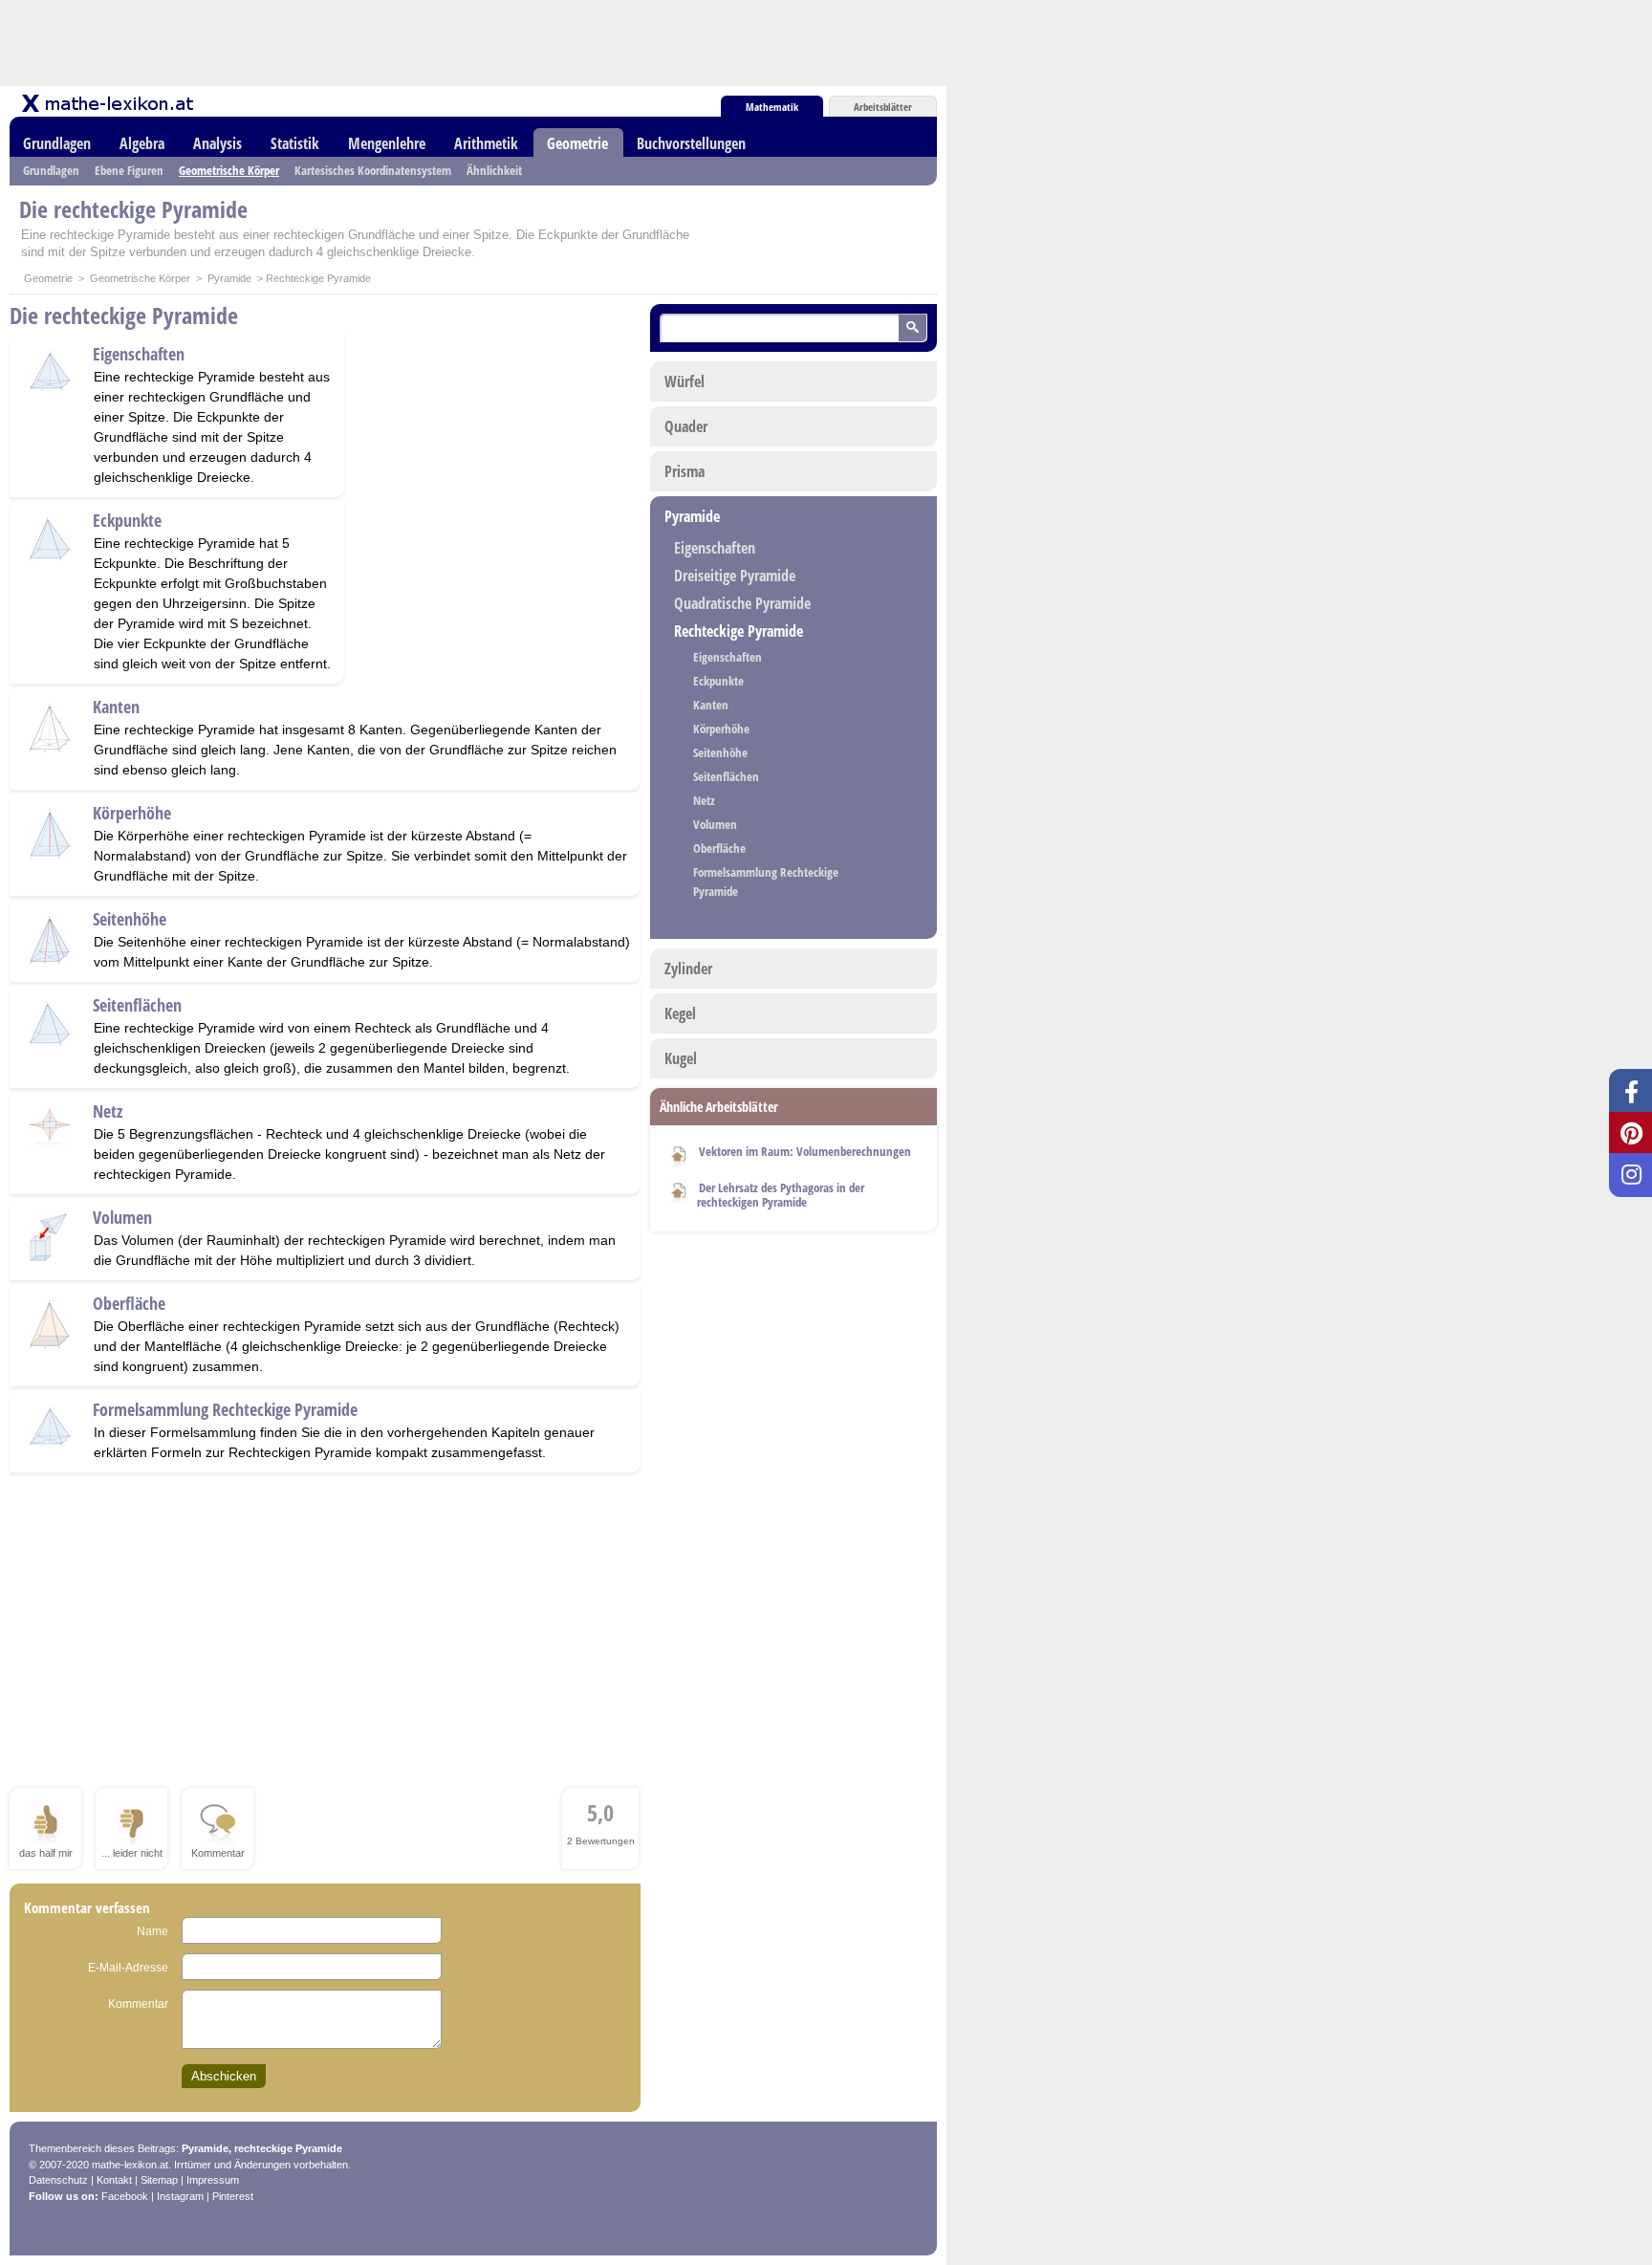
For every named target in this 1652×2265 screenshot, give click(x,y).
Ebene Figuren (129, 170)
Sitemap (159, 2180)
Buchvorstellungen (691, 143)
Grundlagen (57, 143)
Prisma (685, 471)
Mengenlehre (387, 143)
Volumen (122, 1217)
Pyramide (229, 278)
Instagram (180, 2196)
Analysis (217, 143)
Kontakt (114, 2180)
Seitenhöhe (130, 919)
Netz (108, 1111)
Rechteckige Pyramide (739, 631)
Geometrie (577, 143)
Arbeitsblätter (883, 107)
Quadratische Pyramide (742, 603)
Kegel (680, 1013)
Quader (686, 426)
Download (679, 1153)
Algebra (142, 143)
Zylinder (688, 969)
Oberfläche (129, 1303)
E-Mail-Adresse (128, 1968)
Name (152, 1931)
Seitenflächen (137, 1005)
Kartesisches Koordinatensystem (373, 170)
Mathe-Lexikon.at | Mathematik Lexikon (109, 103)
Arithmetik (486, 143)
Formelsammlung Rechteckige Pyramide (225, 1409)
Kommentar (138, 2004)
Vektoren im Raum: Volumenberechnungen (805, 1151)
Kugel (681, 1058)
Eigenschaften (139, 354)
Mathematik (772, 107)
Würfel (685, 381)
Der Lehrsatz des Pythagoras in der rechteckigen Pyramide (781, 1195)
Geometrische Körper (229, 170)
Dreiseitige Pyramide (735, 576)
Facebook (125, 2196)
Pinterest (233, 2196)
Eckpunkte (127, 520)
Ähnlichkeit (494, 170)
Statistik (295, 143)
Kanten (116, 707)
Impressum (213, 2180)
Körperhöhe (132, 813)
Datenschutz (58, 2180)
